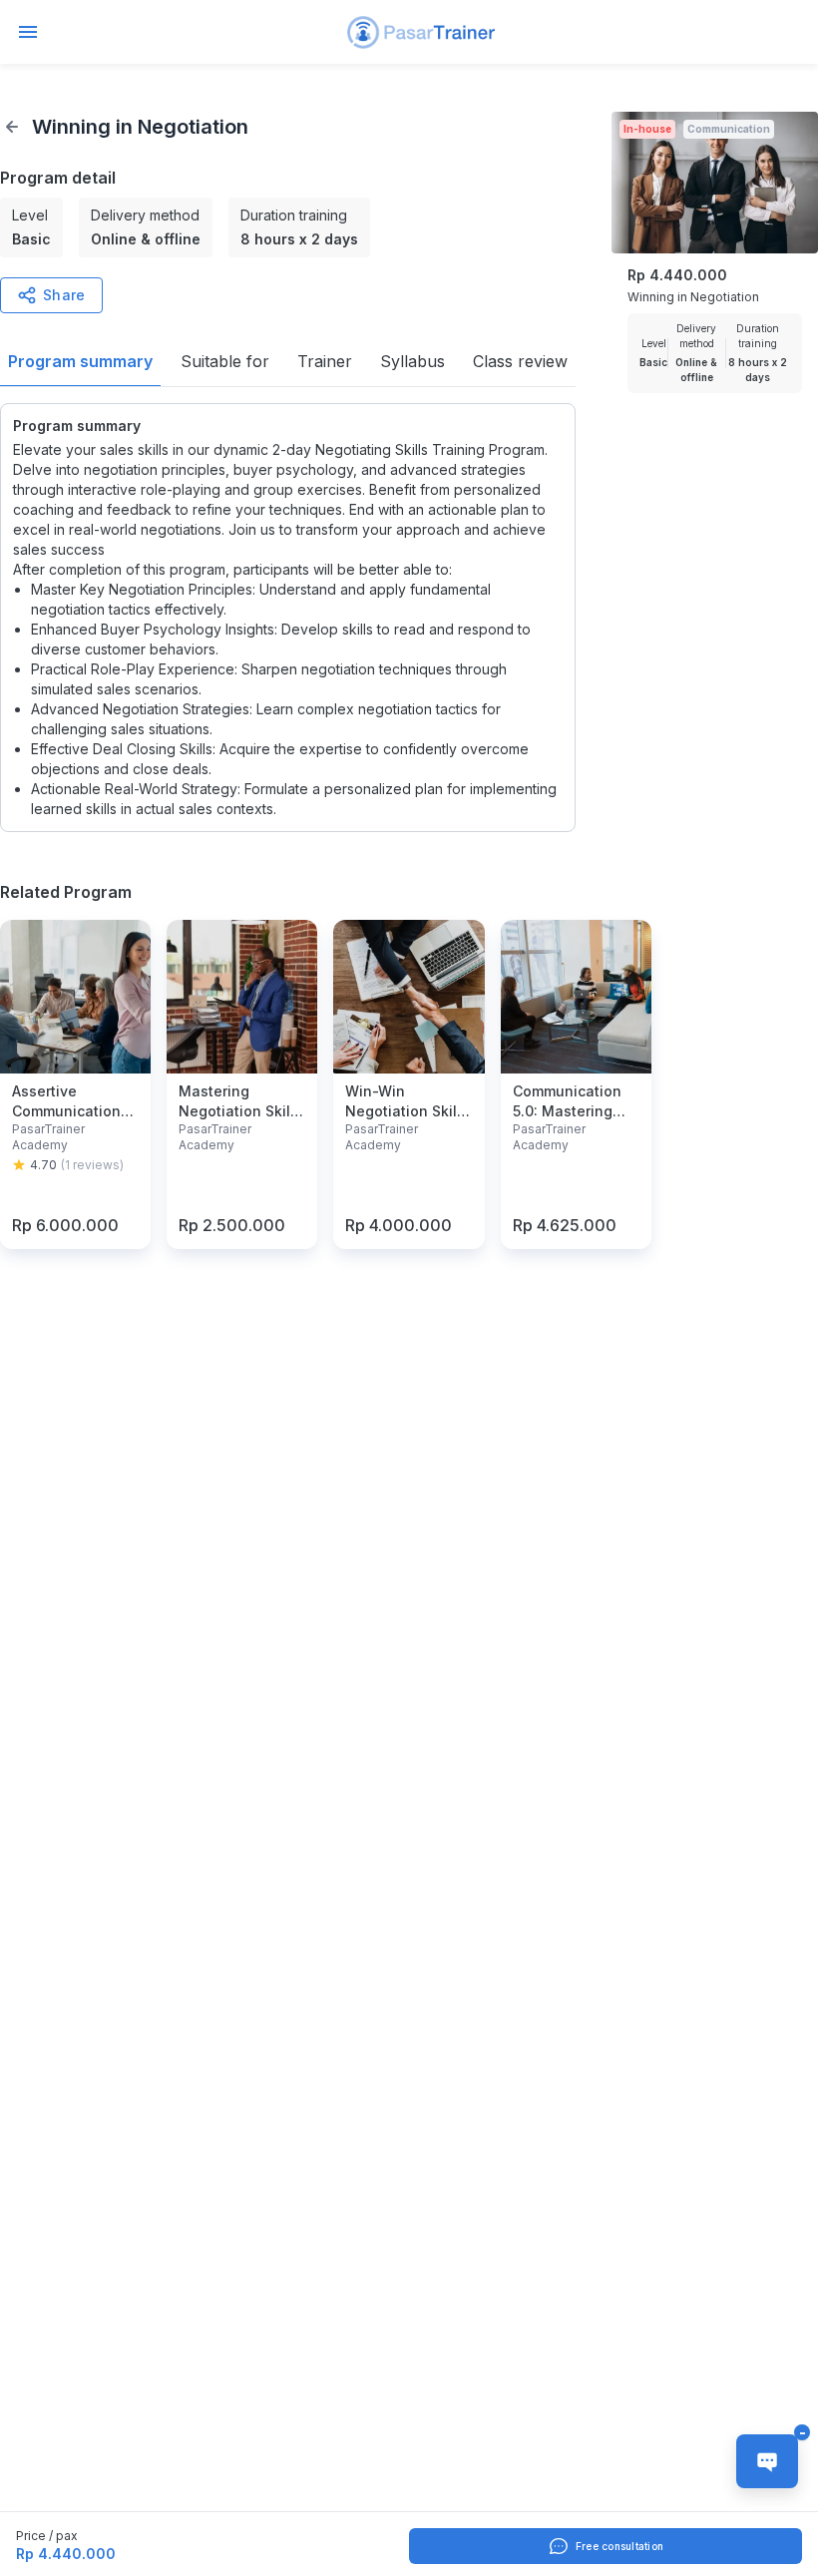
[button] (421, 32)
